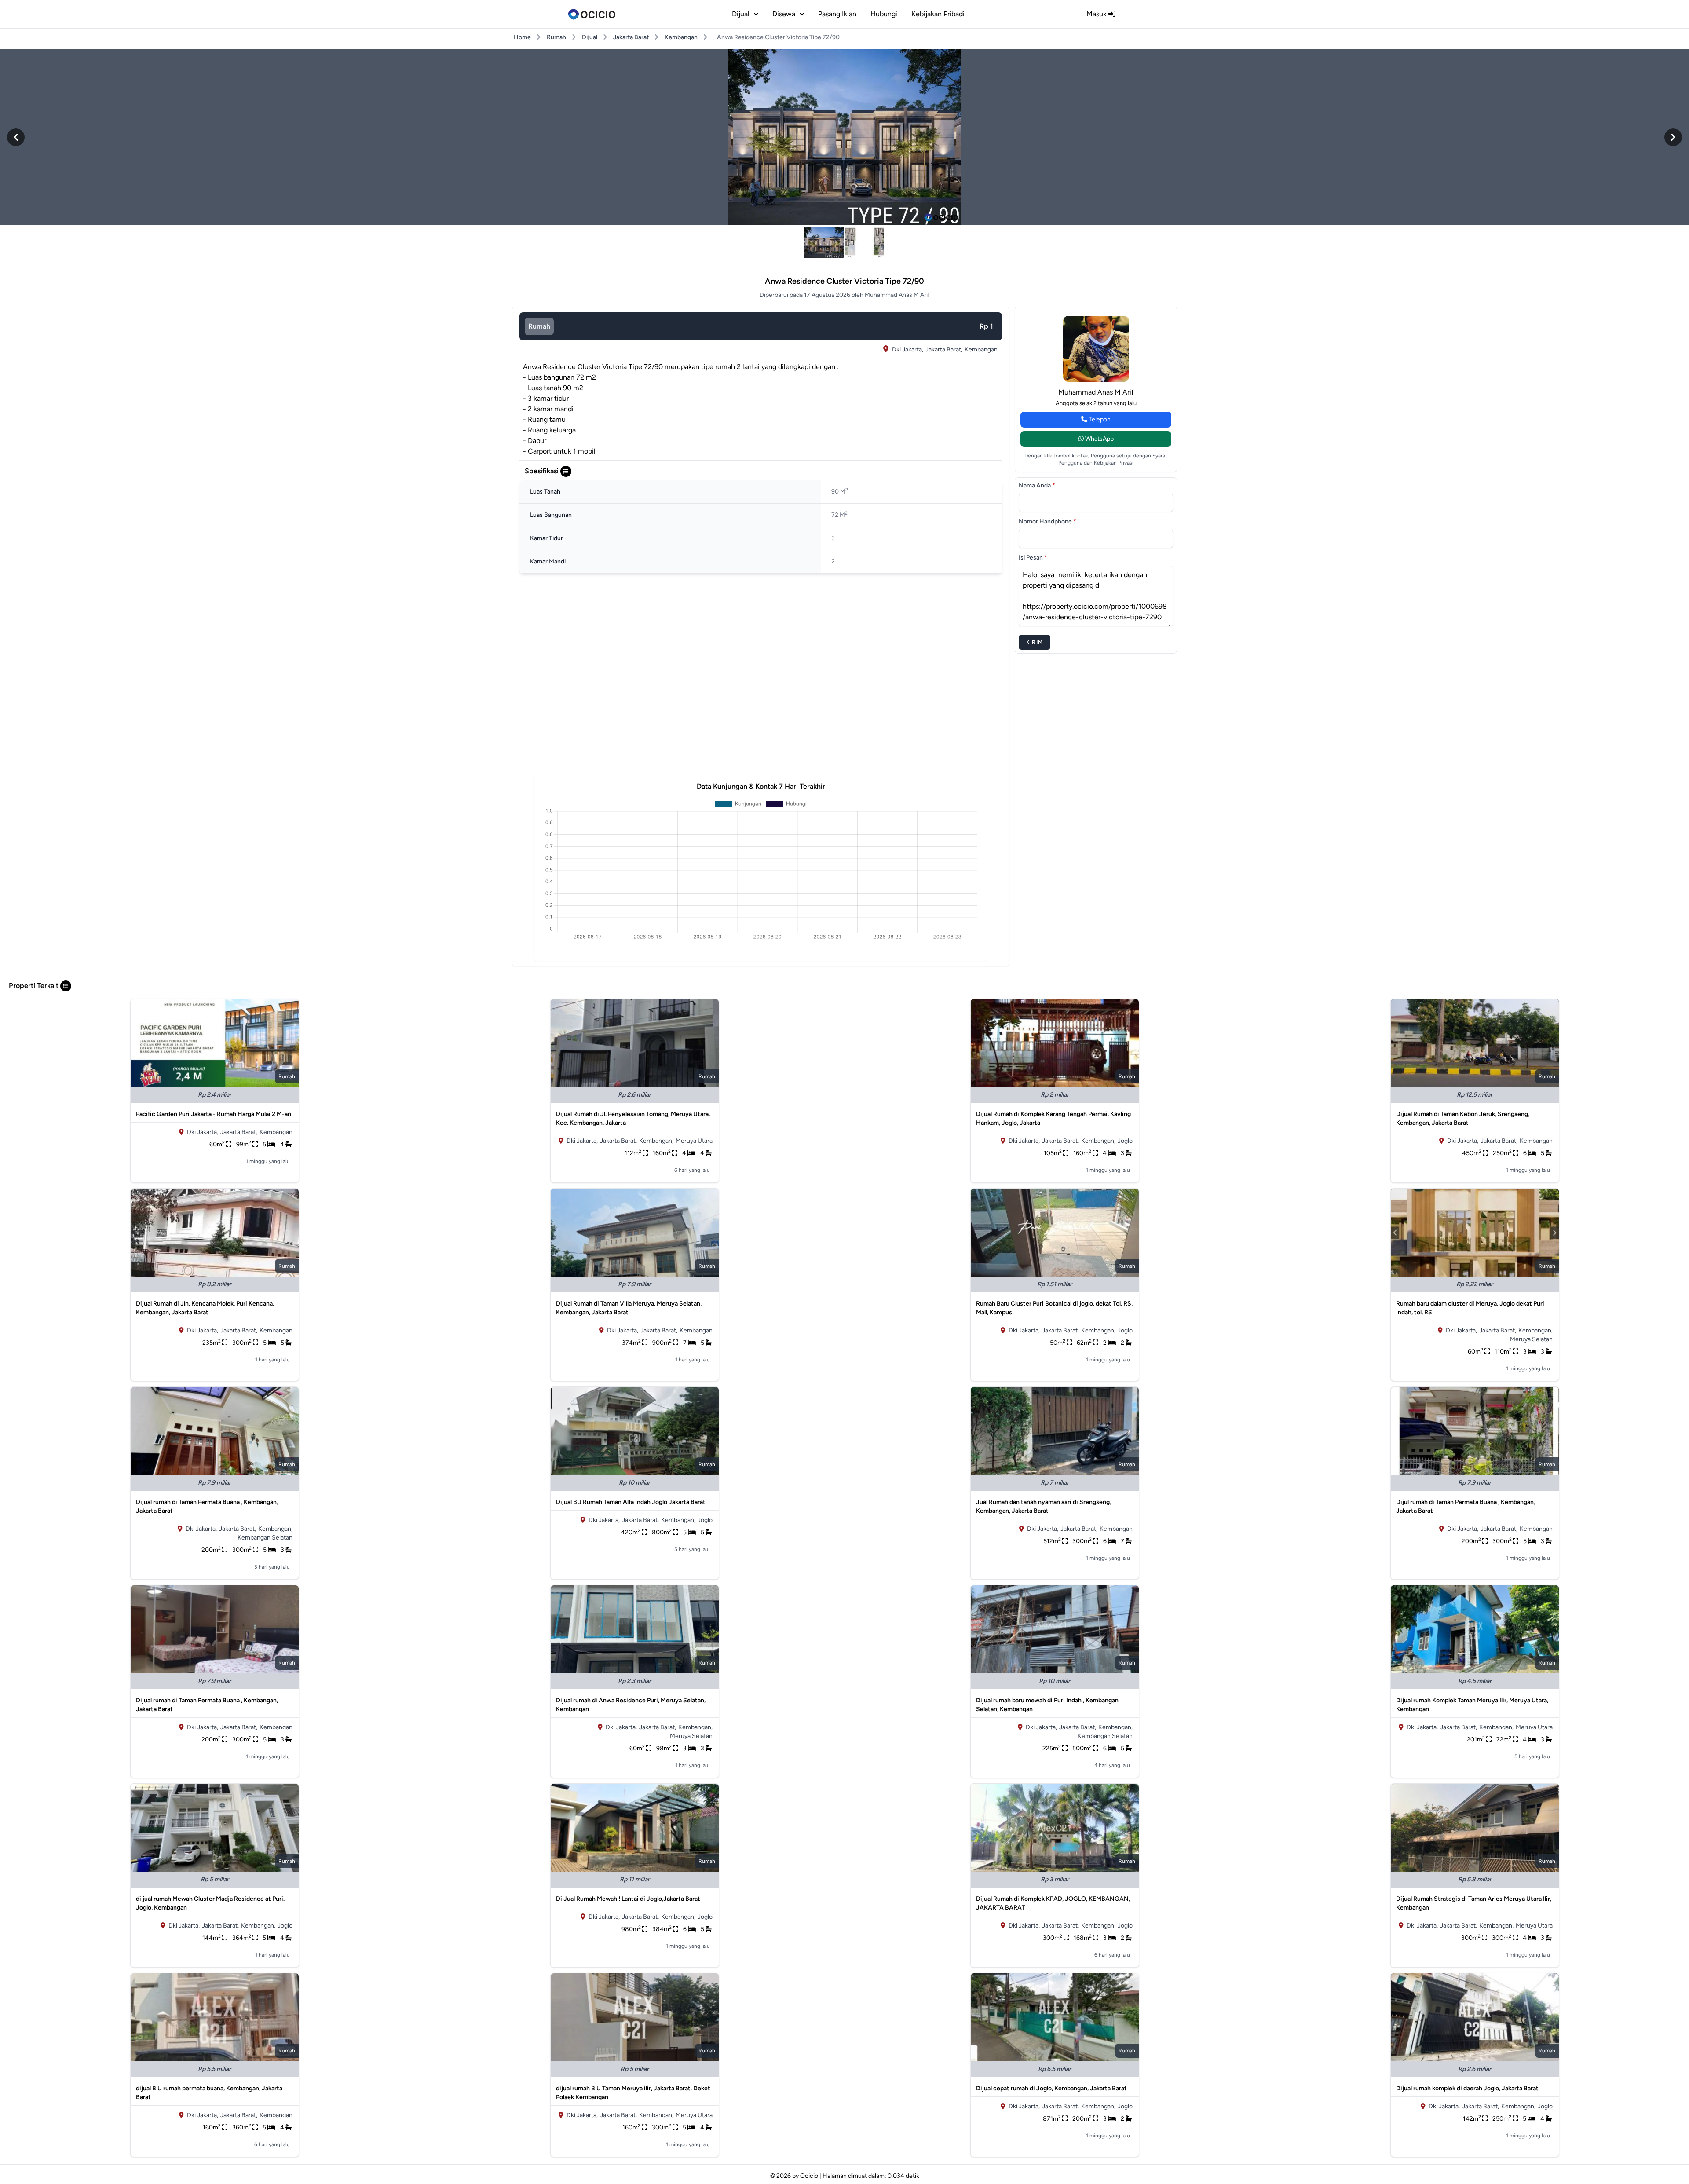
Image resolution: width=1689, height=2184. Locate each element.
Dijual (590, 37)
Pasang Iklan (837, 14)
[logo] (592, 14)
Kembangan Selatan (265, 1538)
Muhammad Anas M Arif (1096, 392)
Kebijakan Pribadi (938, 14)
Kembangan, (656, 1141)
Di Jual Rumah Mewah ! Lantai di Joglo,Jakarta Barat (628, 1899)
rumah (539, 326)
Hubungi (884, 14)
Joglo (1125, 1141)
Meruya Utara (694, 1141)
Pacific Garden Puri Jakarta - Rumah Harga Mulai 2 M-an (214, 1114)
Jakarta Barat (631, 37)
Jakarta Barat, (944, 349)
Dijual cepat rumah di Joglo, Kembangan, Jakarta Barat (1051, 2088)
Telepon (1099, 419)
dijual (741, 14)
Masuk (1097, 14)
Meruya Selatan (1531, 1339)
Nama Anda (1037, 485)
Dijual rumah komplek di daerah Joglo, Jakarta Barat (1467, 2088)
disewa (784, 14)
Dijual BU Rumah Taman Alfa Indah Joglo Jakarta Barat (631, 1502)
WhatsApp (1099, 439)
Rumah (556, 37)
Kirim (1035, 642)
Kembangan (681, 37)
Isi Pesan (1033, 558)
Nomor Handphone (1047, 521)
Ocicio (809, 2176)
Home (522, 37)
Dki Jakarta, (908, 349)
